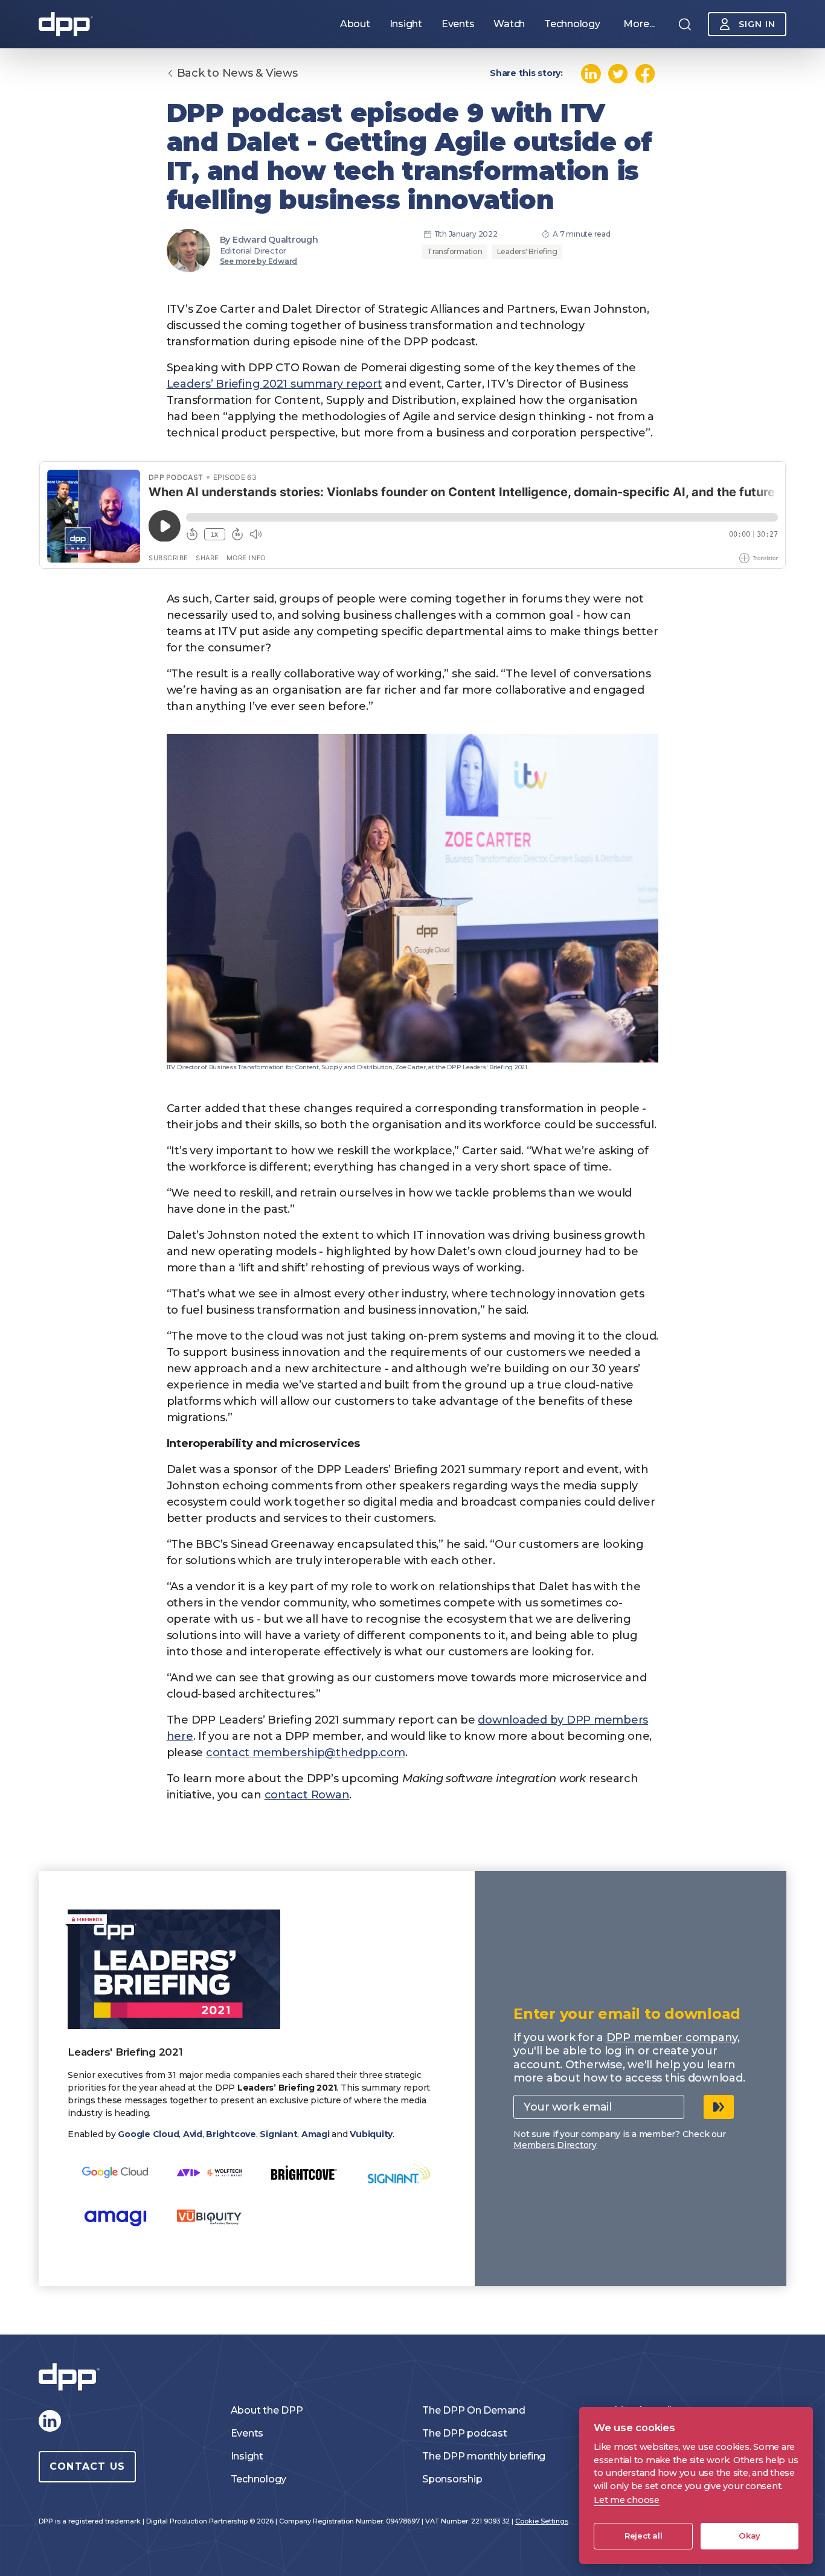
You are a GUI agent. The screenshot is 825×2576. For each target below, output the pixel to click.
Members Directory (555, 2145)
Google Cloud (148, 2134)
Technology (259, 2479)
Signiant (278, 2134)
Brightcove (231, 2134)
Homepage (66, 24)
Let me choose (627, 2500)
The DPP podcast (464, 2433)
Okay (750, 2536)
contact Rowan (307, 1795)
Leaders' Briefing (527, 251)
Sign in (757, 24)
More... (639, 24)
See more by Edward (259, 261)
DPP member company (672, 2037)
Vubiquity (371, 2134)
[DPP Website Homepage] (72, 2377)
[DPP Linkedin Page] (50, 2421)
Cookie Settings (542, 2521)
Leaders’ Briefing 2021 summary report (274, 384)
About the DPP (267, 2410)
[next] (719, 2107)
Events (247, 2433)
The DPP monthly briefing (484, 2456)
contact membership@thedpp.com (306, 1753)
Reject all (644, 2536)
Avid (193, 2134)
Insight (247, 2456)
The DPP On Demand (474, 2410)
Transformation (455, 251)
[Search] (685, 24)
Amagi (316, 2134)
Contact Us (87, 2466)
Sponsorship (452, 2479)
